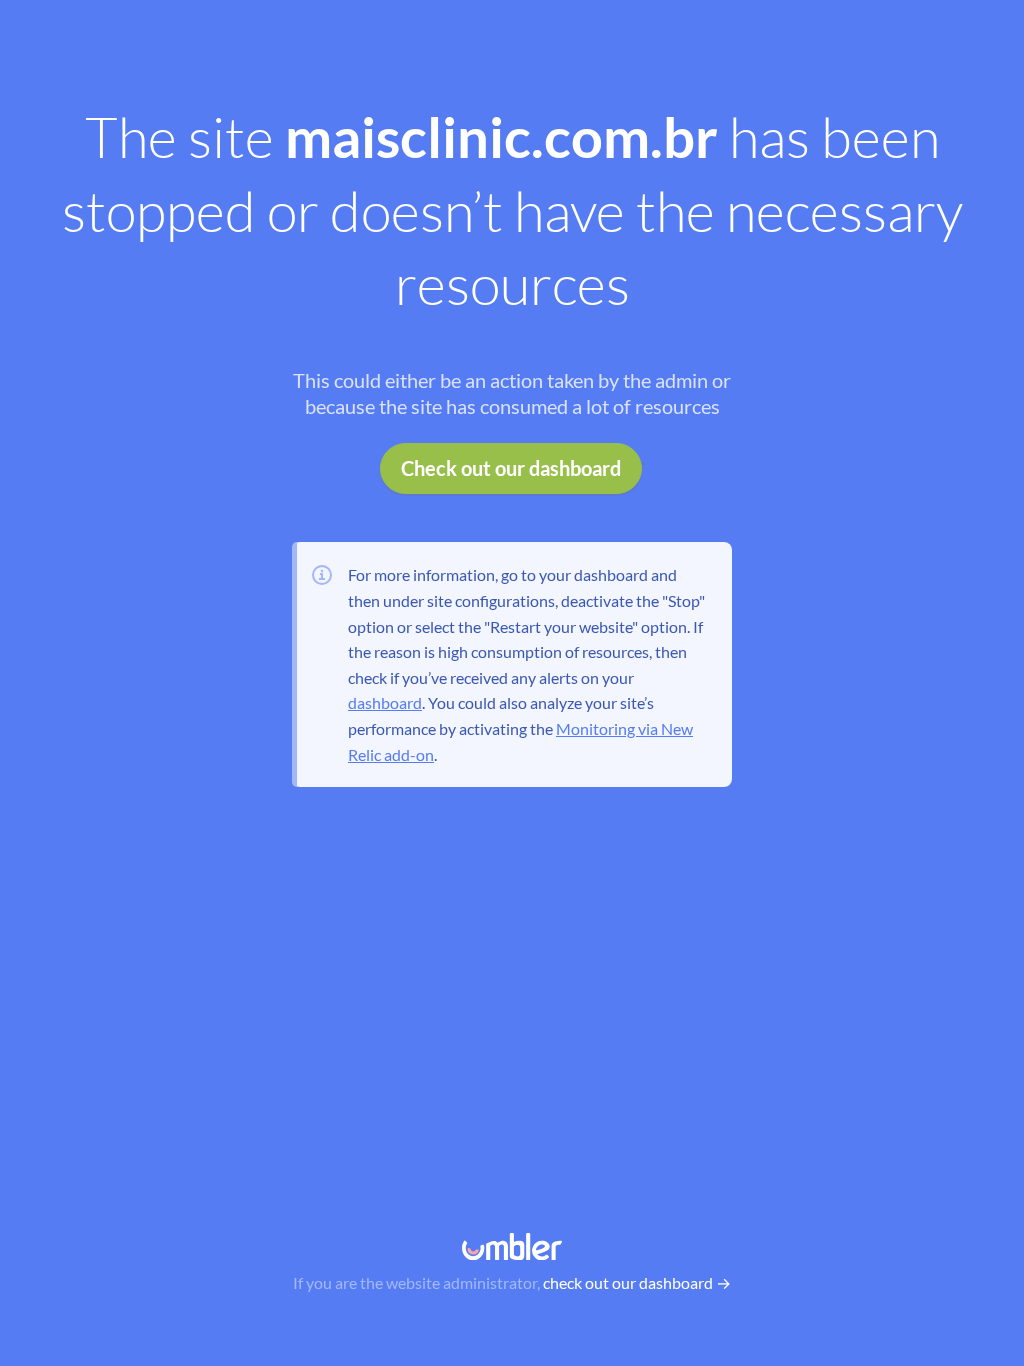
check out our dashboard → (637, 1282)
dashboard (385, 702)
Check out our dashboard (511, 468)
